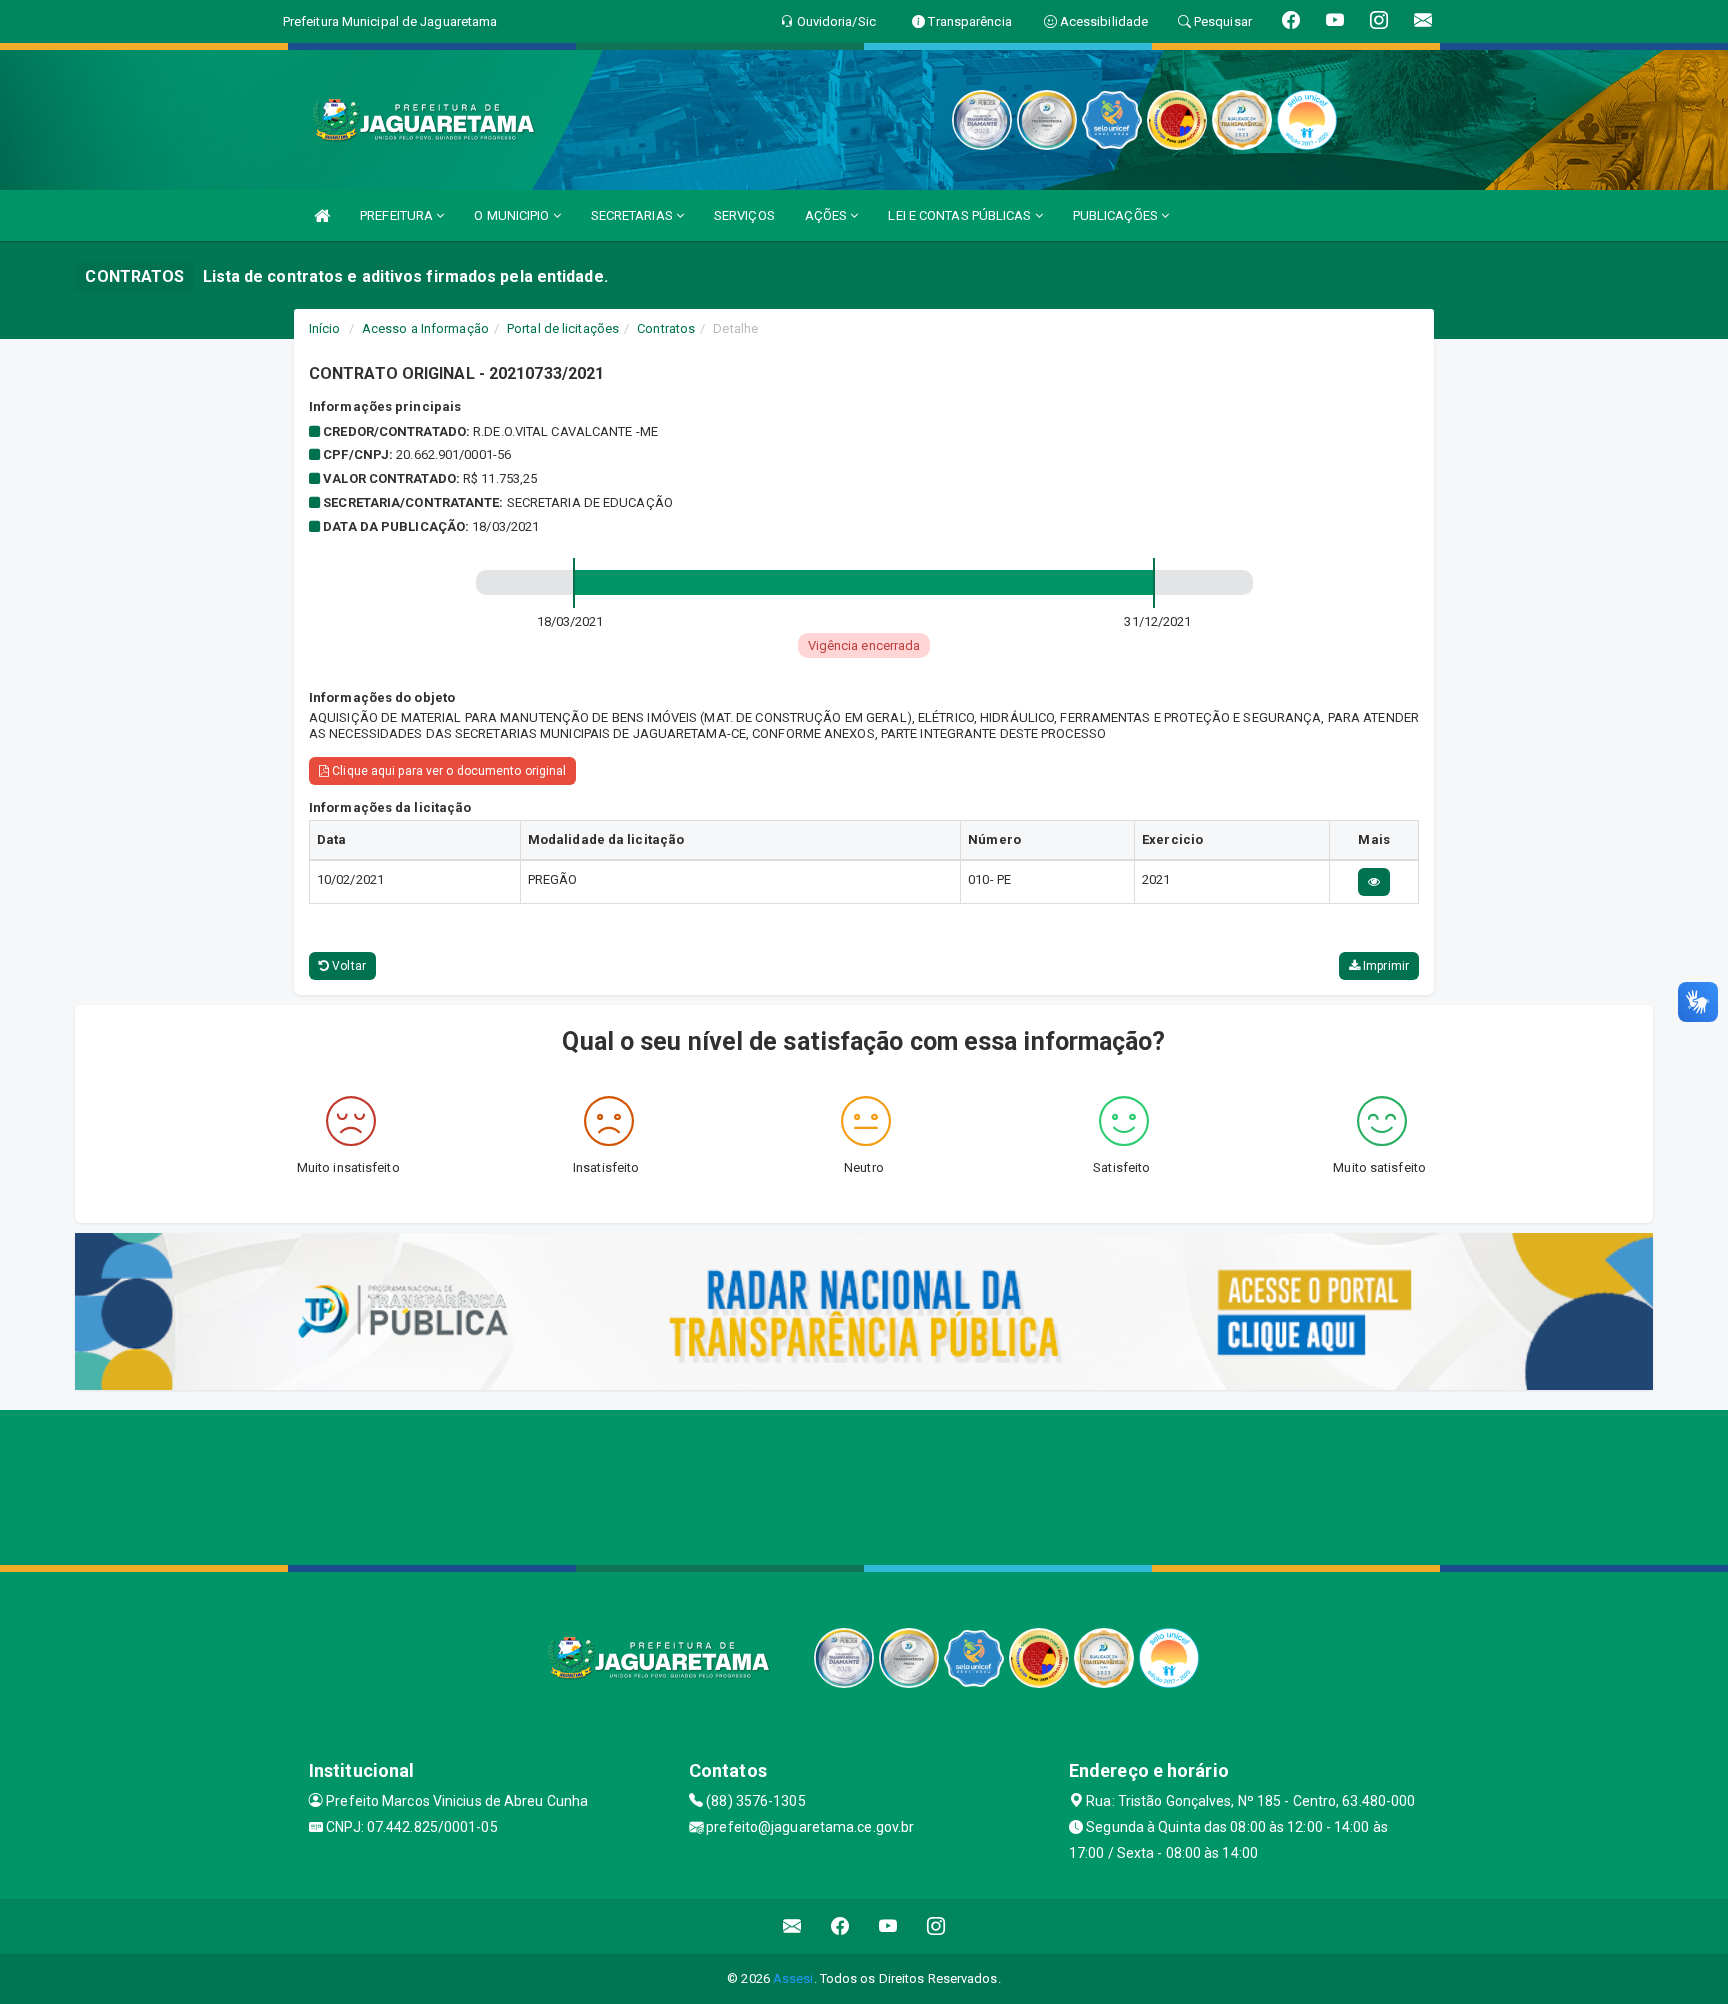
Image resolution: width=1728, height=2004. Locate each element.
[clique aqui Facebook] (840, 1926)
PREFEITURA (398, 215)
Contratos (666, 328)
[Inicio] (322, 215)
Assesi (793, 1978)
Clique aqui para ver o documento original (447, 771)
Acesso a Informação (425, 328)
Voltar (347, 966)
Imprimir (1384, 966)
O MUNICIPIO (513, 215)
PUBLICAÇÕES (1117, 215)
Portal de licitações (563, 328)
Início (325, 328)
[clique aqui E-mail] (792, 1926)
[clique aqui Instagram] (936, 1926)
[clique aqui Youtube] (888, 1926)
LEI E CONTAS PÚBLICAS (961, 215)
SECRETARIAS (633, 215)
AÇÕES (828, 215)
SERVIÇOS (744, 215)
